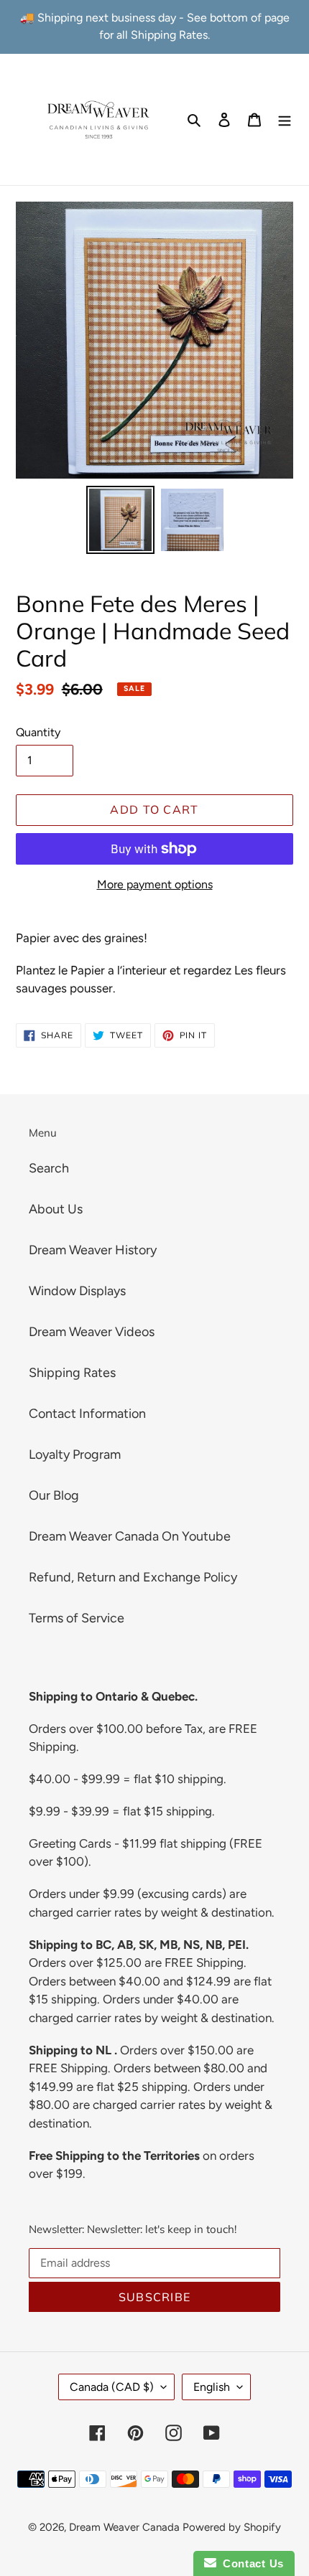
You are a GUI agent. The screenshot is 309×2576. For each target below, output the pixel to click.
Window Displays (77, 1291)
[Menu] (285, 119)
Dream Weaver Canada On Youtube (130, 1536)
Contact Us (250, 2563)
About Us (56, 1209)
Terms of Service (77, 1618)
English (212, 2387)
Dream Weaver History (93, 1250)
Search (49, 1168)
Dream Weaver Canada (124, 2527)
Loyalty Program (75, 1454)
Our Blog (54, 1495)
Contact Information (87, 1414)
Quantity (38, 732)
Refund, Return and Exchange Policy (133, 1577)
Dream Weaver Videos (92, 1332)
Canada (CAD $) (112, 2387)
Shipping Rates (72, 1373)
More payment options (155, 884)
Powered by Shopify (232, 2527)
